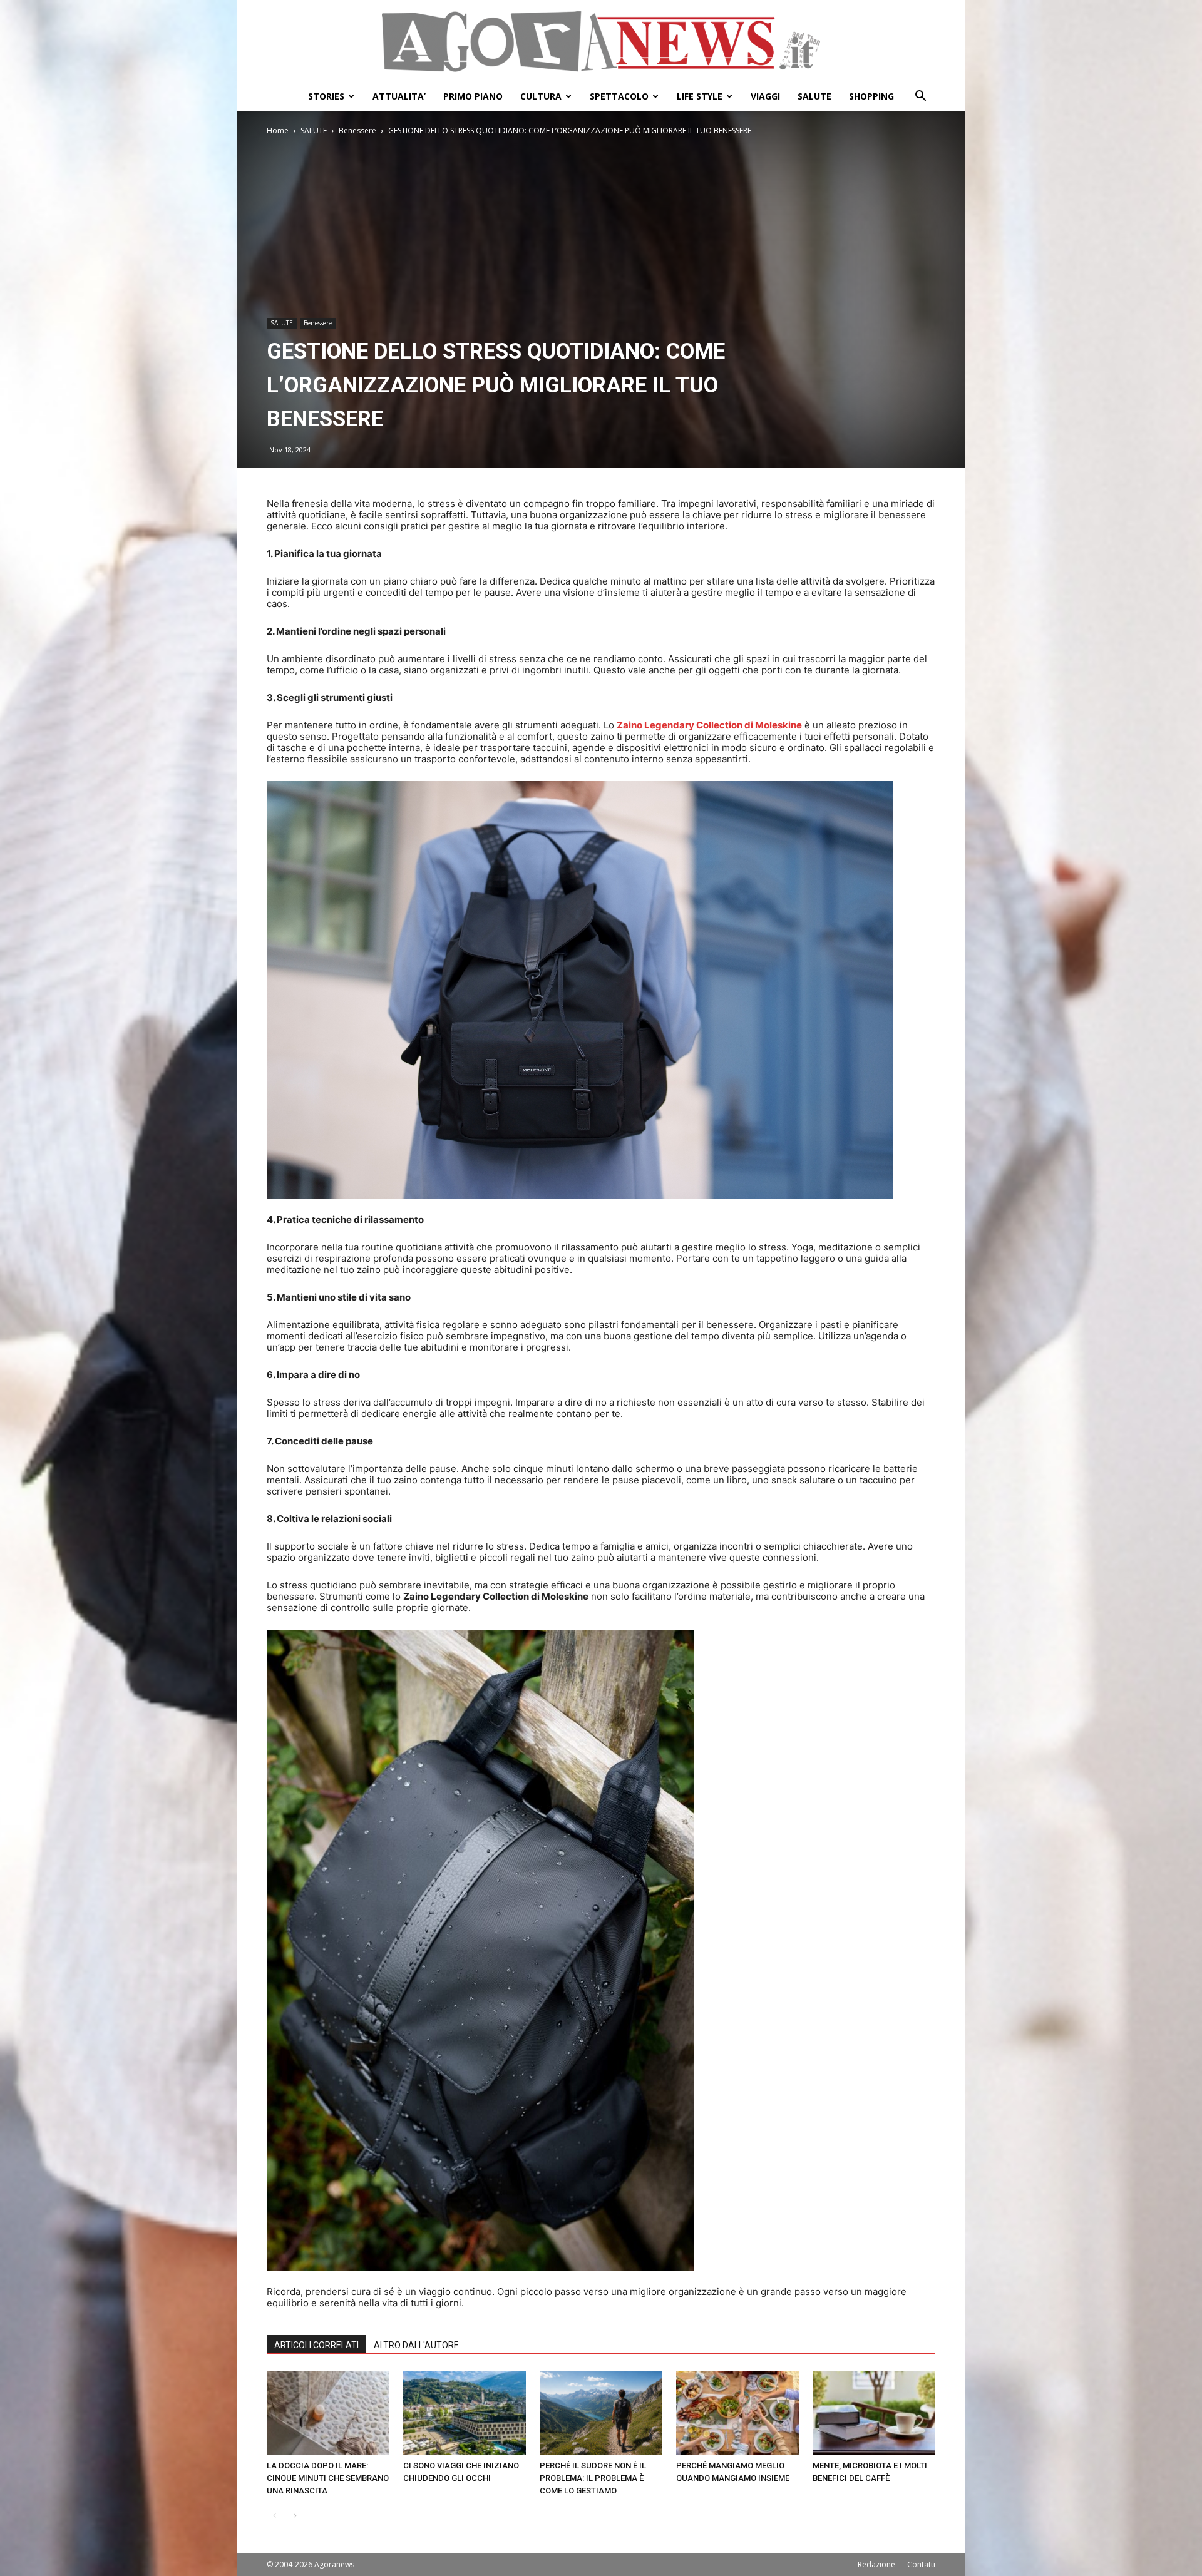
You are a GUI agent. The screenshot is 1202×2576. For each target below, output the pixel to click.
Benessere (357, 130)
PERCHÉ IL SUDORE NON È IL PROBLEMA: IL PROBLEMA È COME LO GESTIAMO (593, 2478)
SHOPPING (871, 96)
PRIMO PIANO (473, 96)
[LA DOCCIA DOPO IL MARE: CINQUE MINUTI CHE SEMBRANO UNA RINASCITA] (328, 2413)
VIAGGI (765, 96)
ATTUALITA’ (399, 96)
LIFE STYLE (700, 96)
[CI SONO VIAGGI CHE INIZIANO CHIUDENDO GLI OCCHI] (465, 2413)
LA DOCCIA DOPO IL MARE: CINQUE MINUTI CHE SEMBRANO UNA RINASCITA (328, 2478)
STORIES (326, 96)
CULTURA (541, 96)
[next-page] (295, 2516)
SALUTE (814, 96)
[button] (920, 97)
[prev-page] (275, 2516)
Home (278, 130)
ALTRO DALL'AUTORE (416, 2345)
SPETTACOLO (619, 96)
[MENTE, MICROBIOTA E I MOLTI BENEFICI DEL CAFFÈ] (874, 2413)
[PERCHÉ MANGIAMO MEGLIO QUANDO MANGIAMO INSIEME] (737, 2413)
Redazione (876, 2564)
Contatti (921, 2564)
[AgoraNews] (601, 42)
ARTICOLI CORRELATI (316, 2345)
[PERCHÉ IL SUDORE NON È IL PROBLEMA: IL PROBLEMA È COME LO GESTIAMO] (601, 2413)
